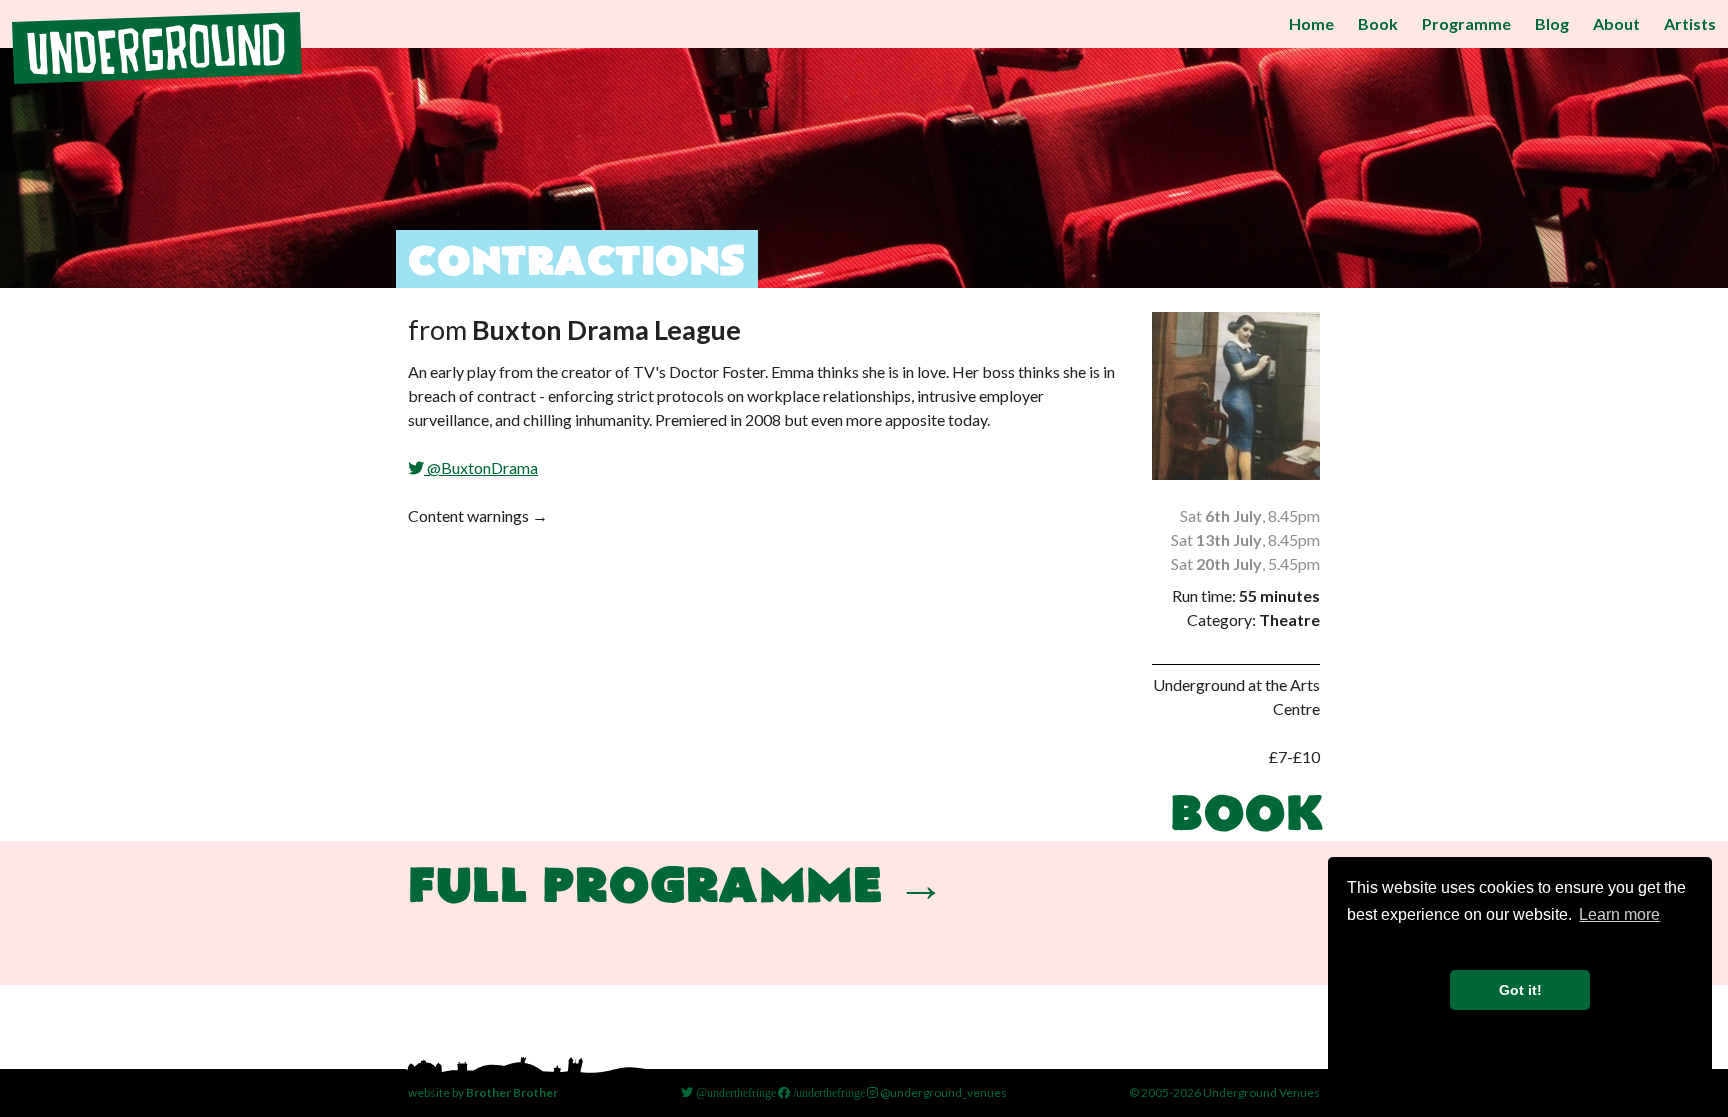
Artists (1690, 23)
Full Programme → (676, 888)
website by (483, 1092)
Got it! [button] (1520, 990)
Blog (1552, 23)
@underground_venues (942, 1092)
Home (1311, 23)
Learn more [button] (1619, 914)
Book (1378, 23)
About (1616, 23)
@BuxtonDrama (481, 467)
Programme (1466, 23)
